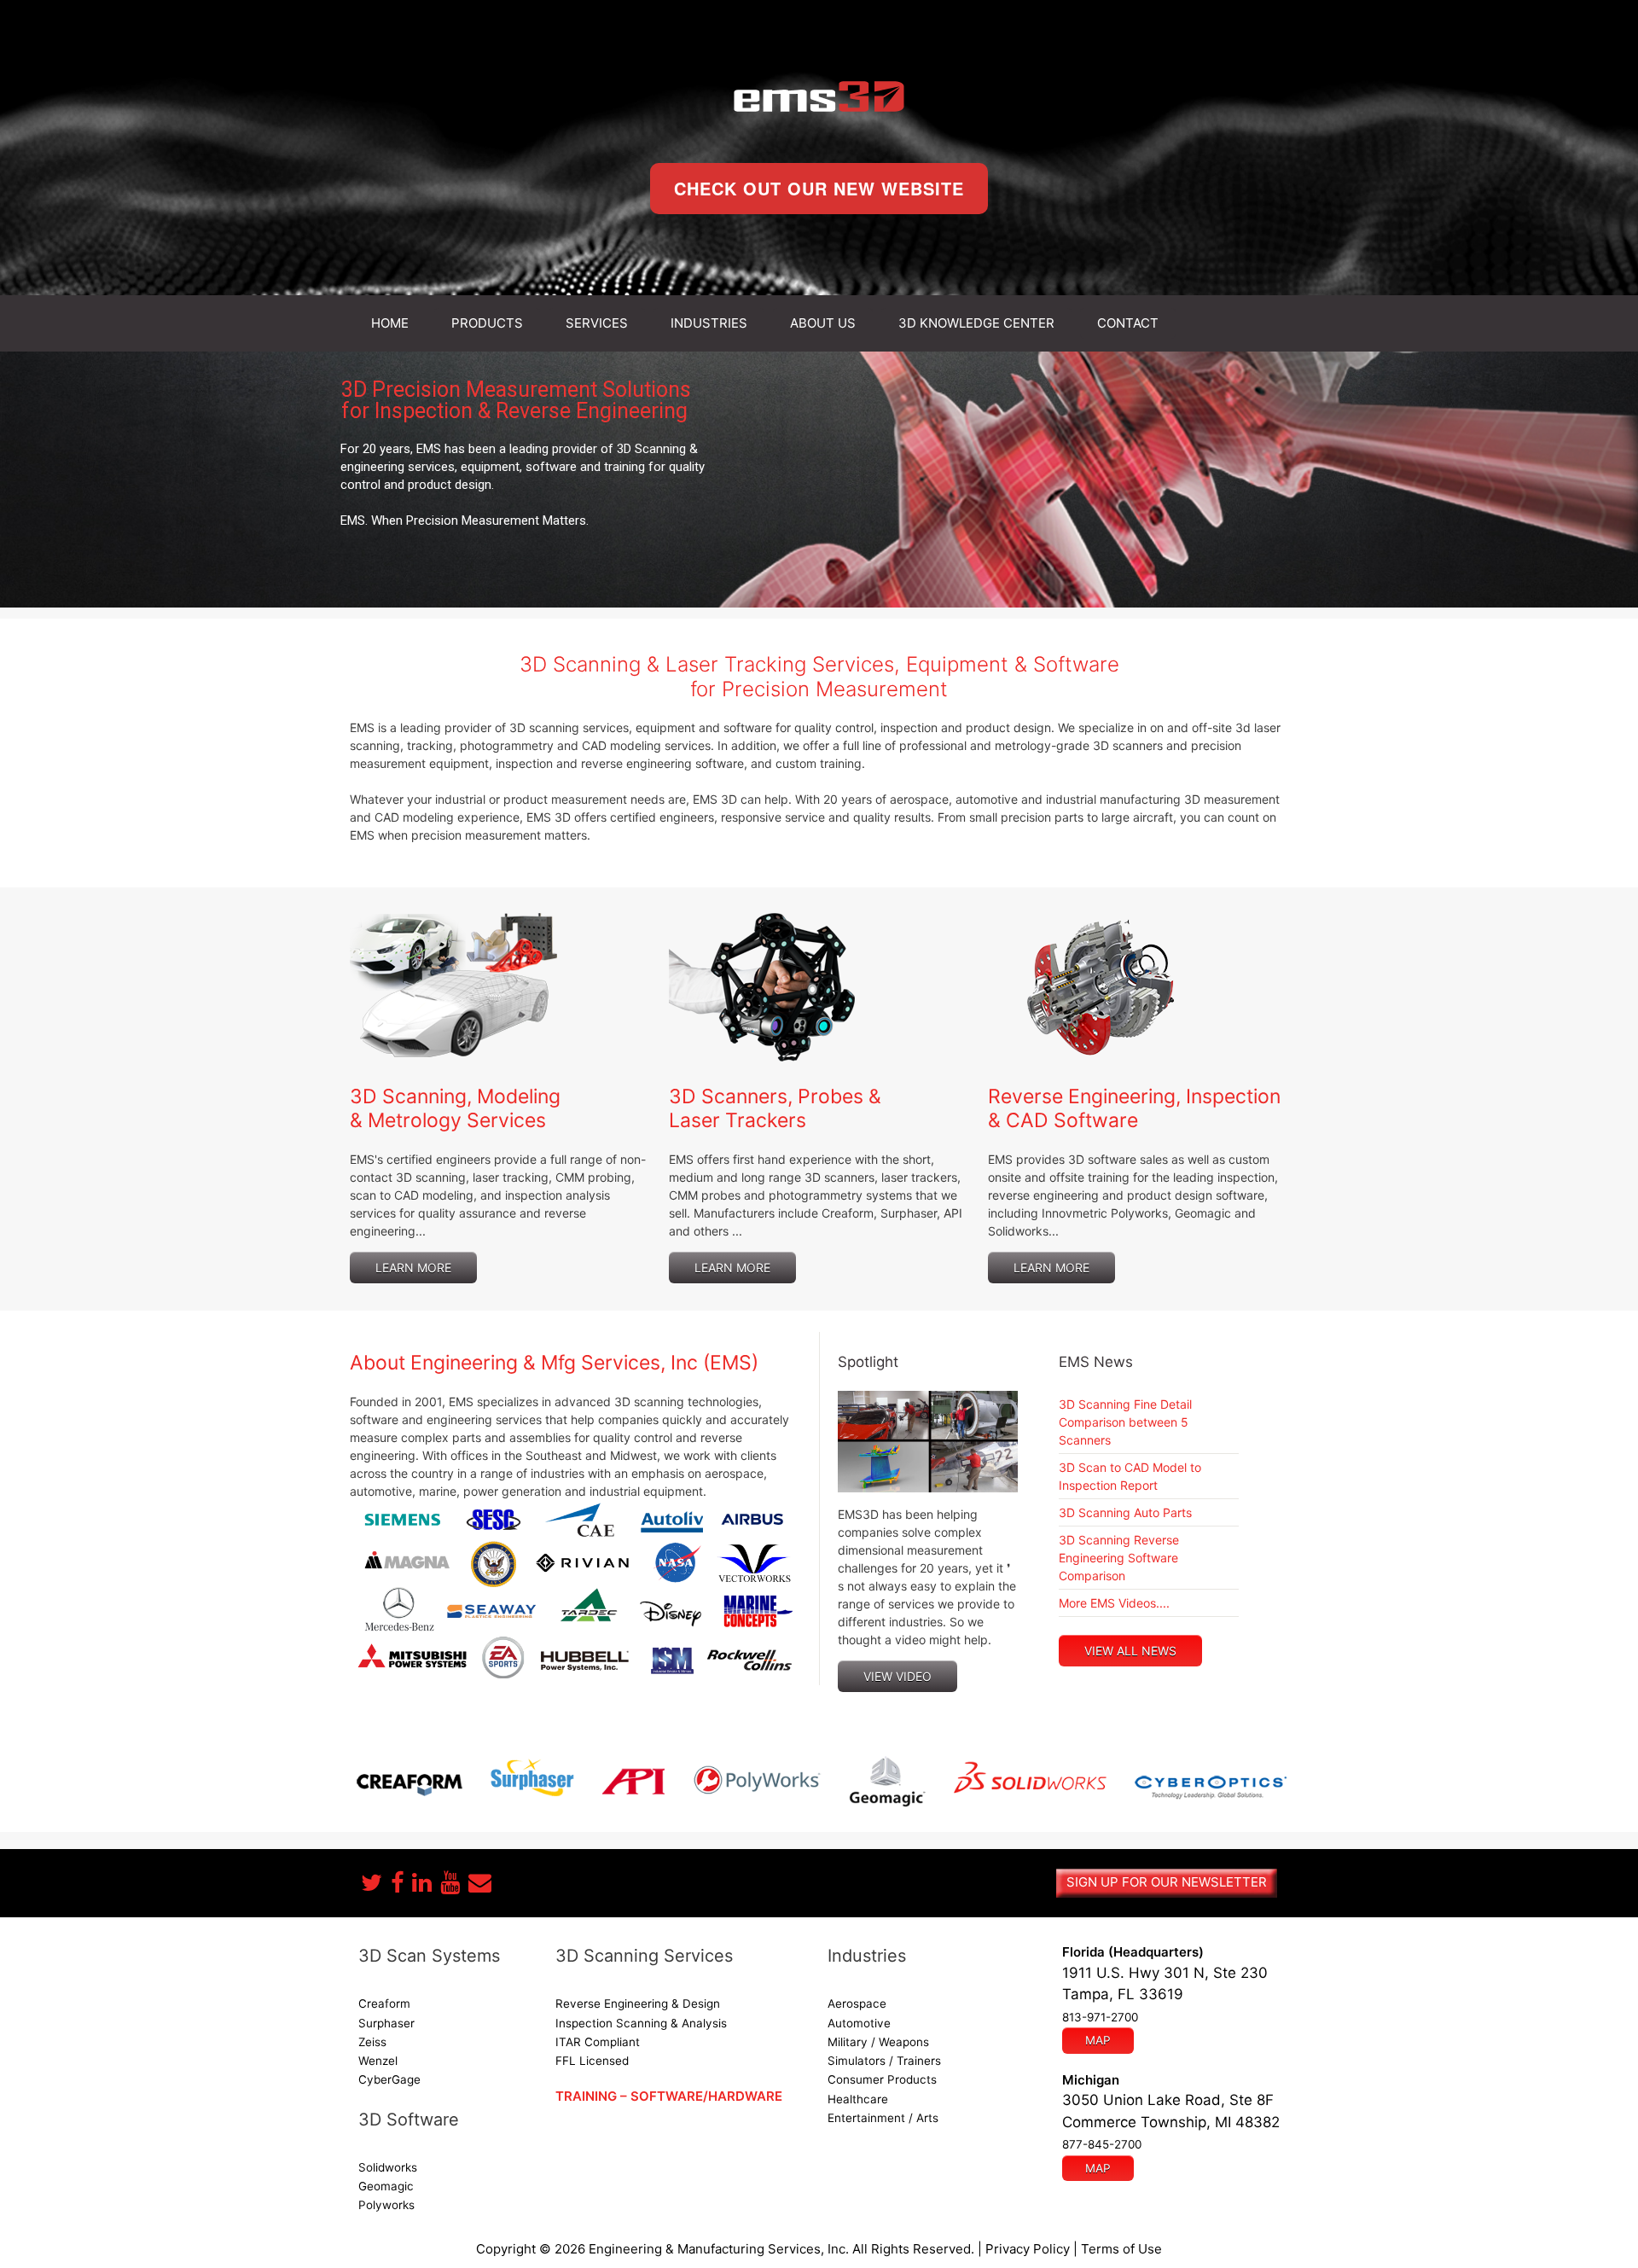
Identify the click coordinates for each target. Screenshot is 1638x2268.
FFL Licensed (592, 2061)
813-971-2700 (1100, 2017)
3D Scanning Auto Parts (1125, 1512)
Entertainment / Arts (883, 2118)
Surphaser (386, 2023)
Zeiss (372, 2042)
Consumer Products (882, 2079)
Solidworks (388, 2167)
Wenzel (378, 2061)
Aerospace (857, 2003)
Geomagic (386, 2186)
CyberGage (389, 2079)
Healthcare (858, 2099)
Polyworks (386, 2205)
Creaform (384, 2003)
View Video (897, 1676)
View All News (1130, 1651)
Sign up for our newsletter (1167, 1882)
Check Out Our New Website (819, 188)
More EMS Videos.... (1114, 1603)
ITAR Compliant (598, 2042)
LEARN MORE (413, 1268)
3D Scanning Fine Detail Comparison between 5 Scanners (1125, 1422)
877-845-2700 (1102, 2144)
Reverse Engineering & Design (638, 2003)
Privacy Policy (1028, 2249)
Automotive (859, 2023)
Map (1098, 2040)
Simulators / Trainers (884, 2061)
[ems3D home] (819, 96)
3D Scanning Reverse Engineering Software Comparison (1119, 1558)
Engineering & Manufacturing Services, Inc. (719, 2249)
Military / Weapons (878, 2042)
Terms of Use (1121, 2249)
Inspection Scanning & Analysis (641, 2023)
